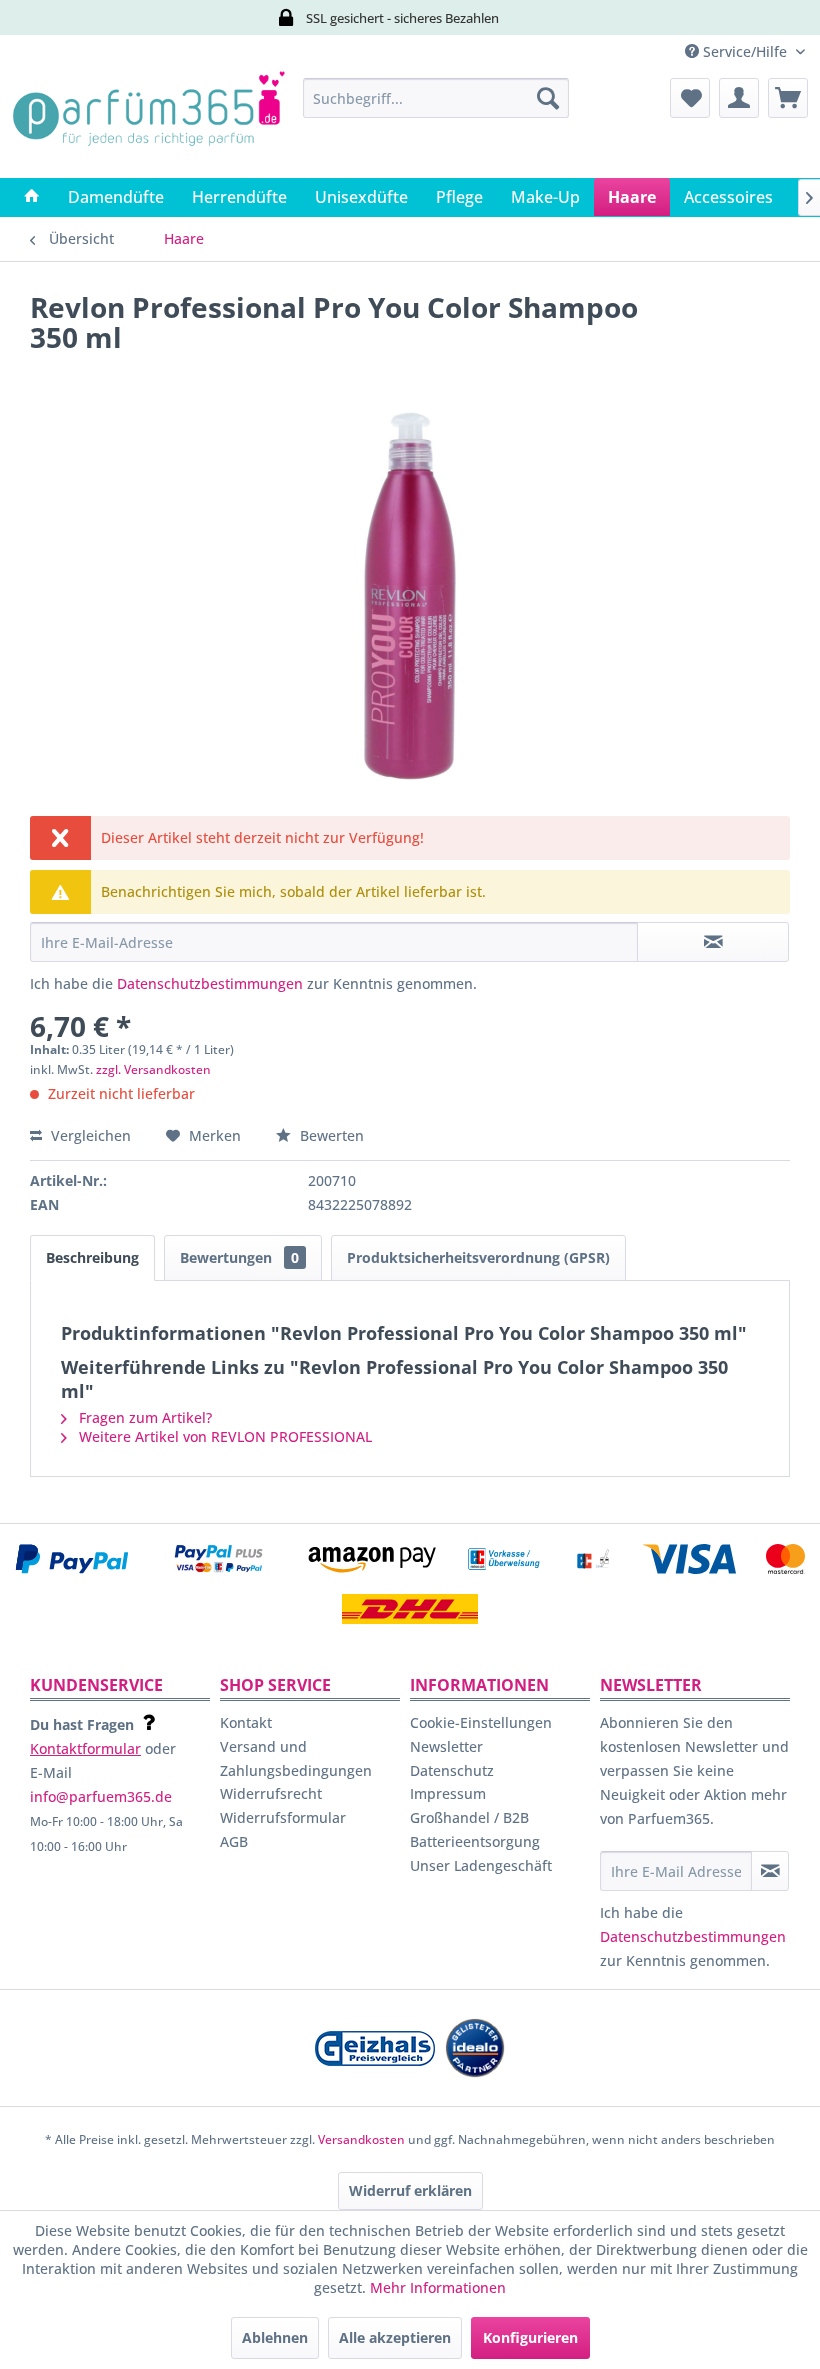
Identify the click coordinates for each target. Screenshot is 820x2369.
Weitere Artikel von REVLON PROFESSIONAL (223, 1436)
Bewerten (330, 1135)
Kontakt (246, 1722)
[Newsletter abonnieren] (770, 1871)
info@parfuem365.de (101, 1796)
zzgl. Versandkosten (153, 1069)
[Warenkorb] (788, 98)
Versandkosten (361, 2139)
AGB (234, 1841)
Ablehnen (275, 2337)
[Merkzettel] (690, 98)
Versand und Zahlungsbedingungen (296, 1758)
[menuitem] (436, 98)
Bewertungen (239, 1257)
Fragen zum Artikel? (143, 1417)
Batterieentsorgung (475, 1841)
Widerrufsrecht (271, 1793)
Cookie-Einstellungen (481, 1722)
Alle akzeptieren (395, 2337)
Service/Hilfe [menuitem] (745, 51)
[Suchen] (548, 98)
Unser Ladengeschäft (481, 1865)
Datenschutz (452, 1770)
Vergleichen (89, 1135)
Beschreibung (92, 1257)
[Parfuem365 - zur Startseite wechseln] (148, 123)
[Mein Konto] (739, 98)
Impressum (448, 1793)
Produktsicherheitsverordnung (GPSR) (478, 1257)
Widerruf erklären (410, 2190)
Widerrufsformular (283, 1817)
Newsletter (446, 1746)
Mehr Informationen (438, 2287)
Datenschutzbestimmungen (210, 983)
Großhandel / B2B (469, 1817)
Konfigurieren (530, 2337)
